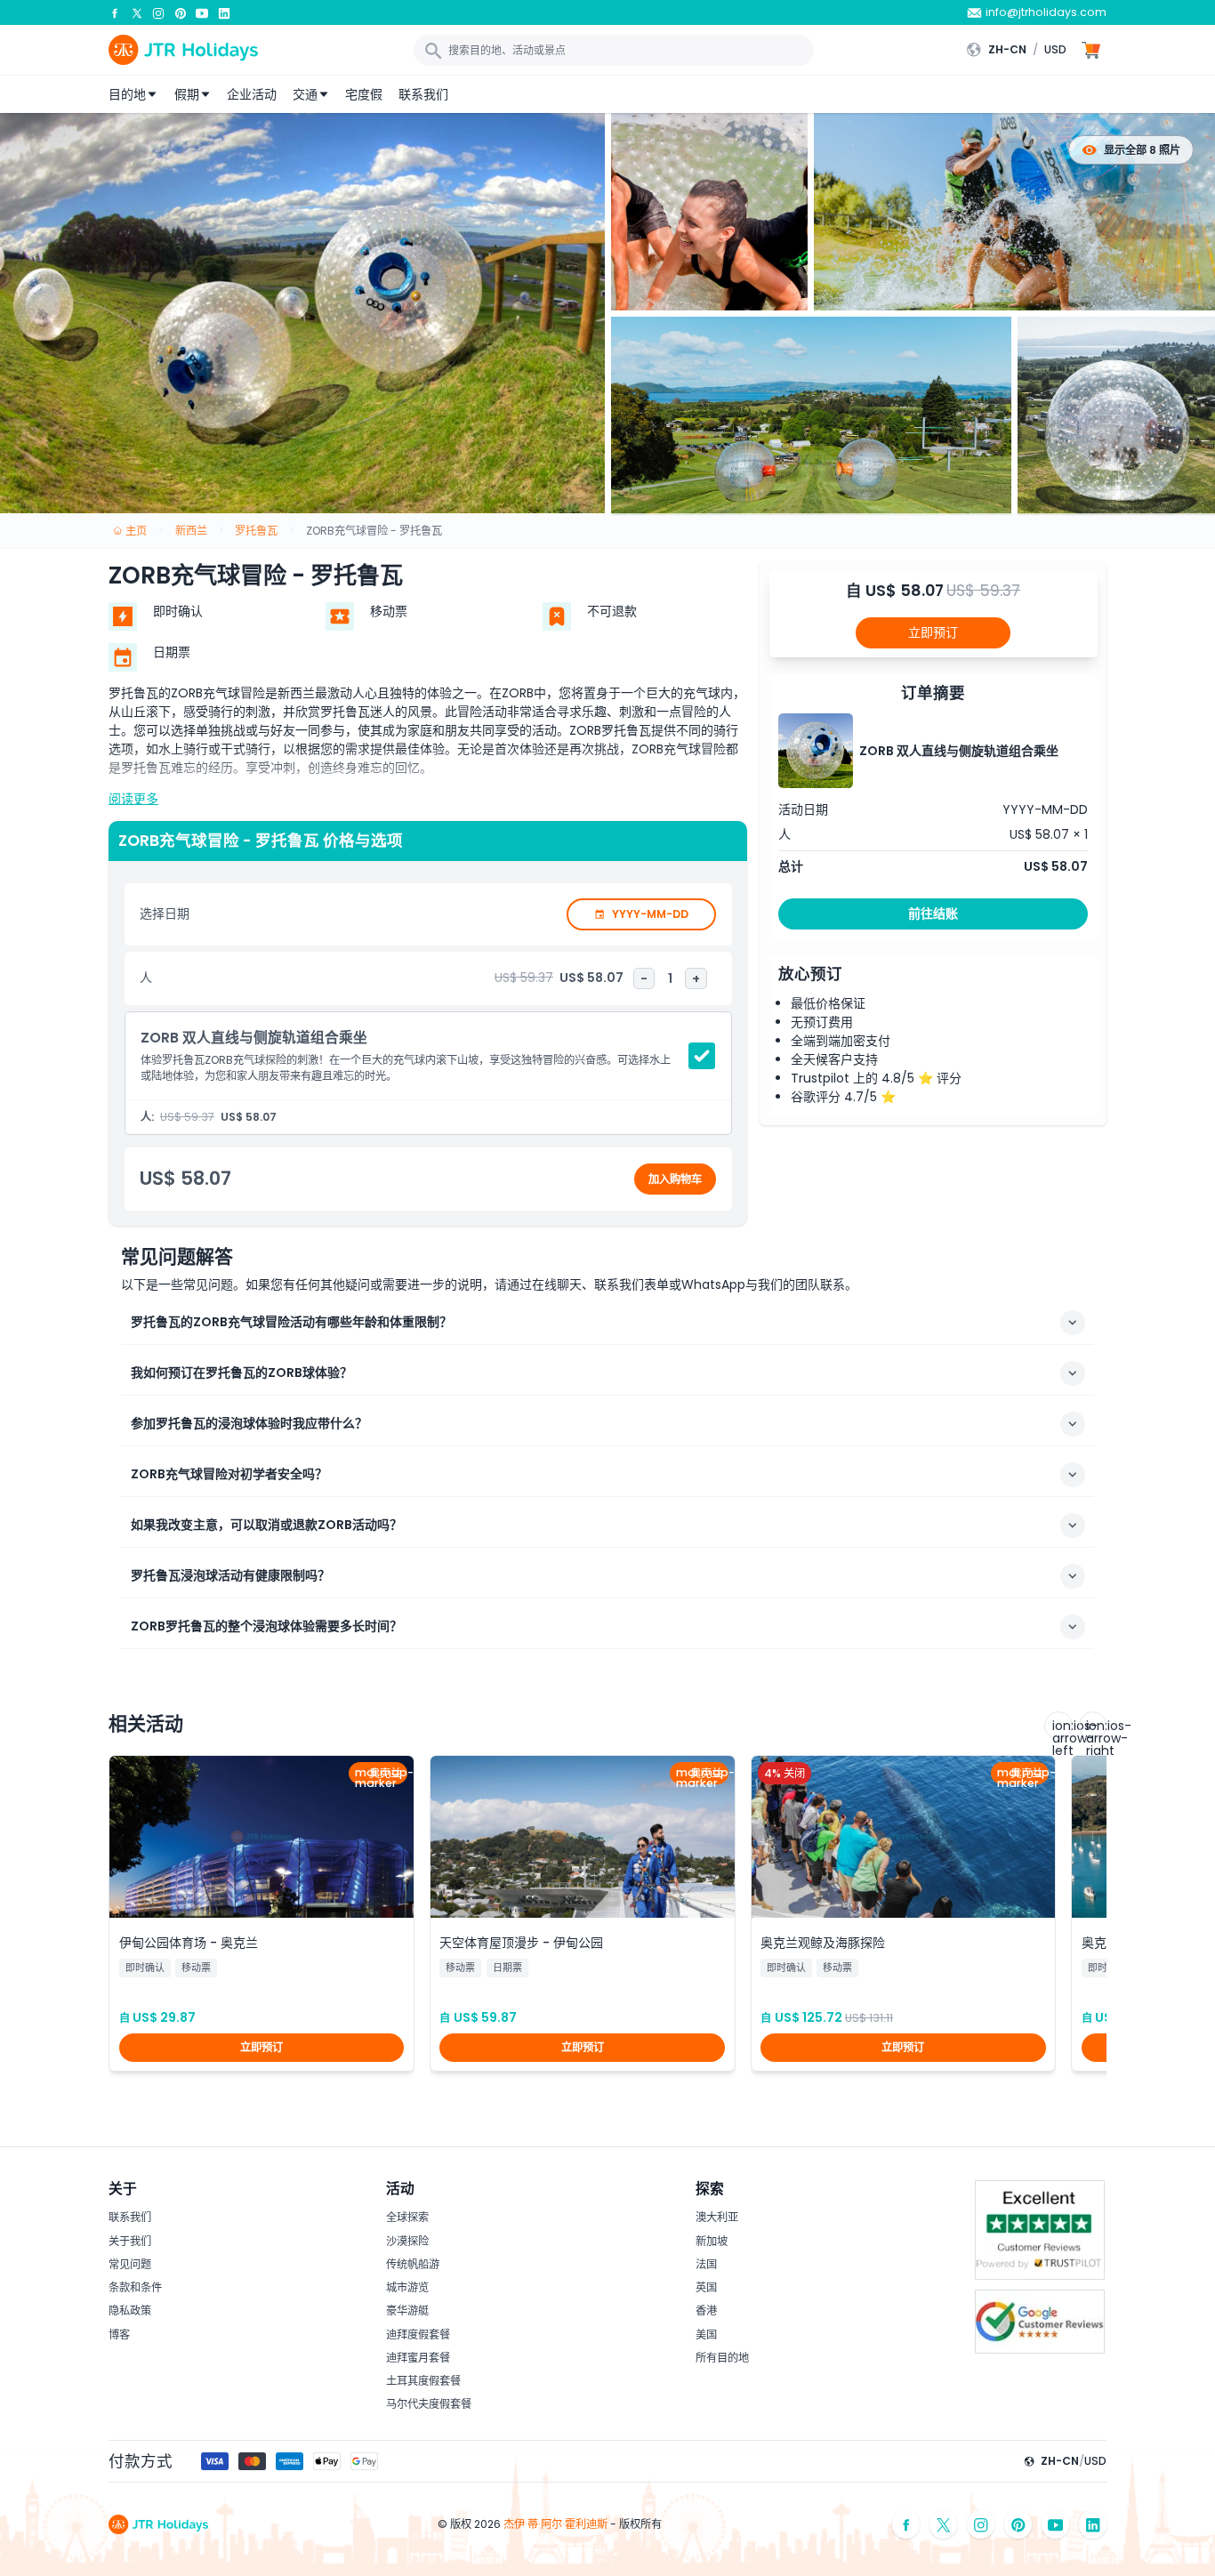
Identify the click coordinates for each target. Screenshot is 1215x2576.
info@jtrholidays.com (1046, 12)
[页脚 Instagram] (981, 2525)
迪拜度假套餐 (418, 2334)
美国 (706, 2334)
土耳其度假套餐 (423, 2381)
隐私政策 (130, 2310)
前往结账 (933, 914)
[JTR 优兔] (202, 12)
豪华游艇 (407, 2310)
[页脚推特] (944, 2525)
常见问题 (130, 2264)
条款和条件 (135, 2287)
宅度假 (364, 94)
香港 (706, 2310)
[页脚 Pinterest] (1018, 2525)
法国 (706, 2264)
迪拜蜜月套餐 (418, 2358)
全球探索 (407, 2217)
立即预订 (933, 632)
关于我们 (130, 2241)
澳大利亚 (717, 2217)
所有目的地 (722, 2358)
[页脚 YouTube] (1056, 2525)
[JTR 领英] (224, 12)
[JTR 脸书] (115, 12)
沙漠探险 (407, 2241)
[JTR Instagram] (158, 12)
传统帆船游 (413, 2264)
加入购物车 (675, 1179)
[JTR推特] (137, 12)
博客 (119, 2334)
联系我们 (423, 94)
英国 (706, 2287)
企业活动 (252, 94)
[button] (1021, 50)
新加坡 (712, 2241)
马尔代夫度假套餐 (429, 2404)
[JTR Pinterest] (181, 12)
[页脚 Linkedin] (1093, 2525)
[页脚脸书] (906, 2525)
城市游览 (407, 2287)
